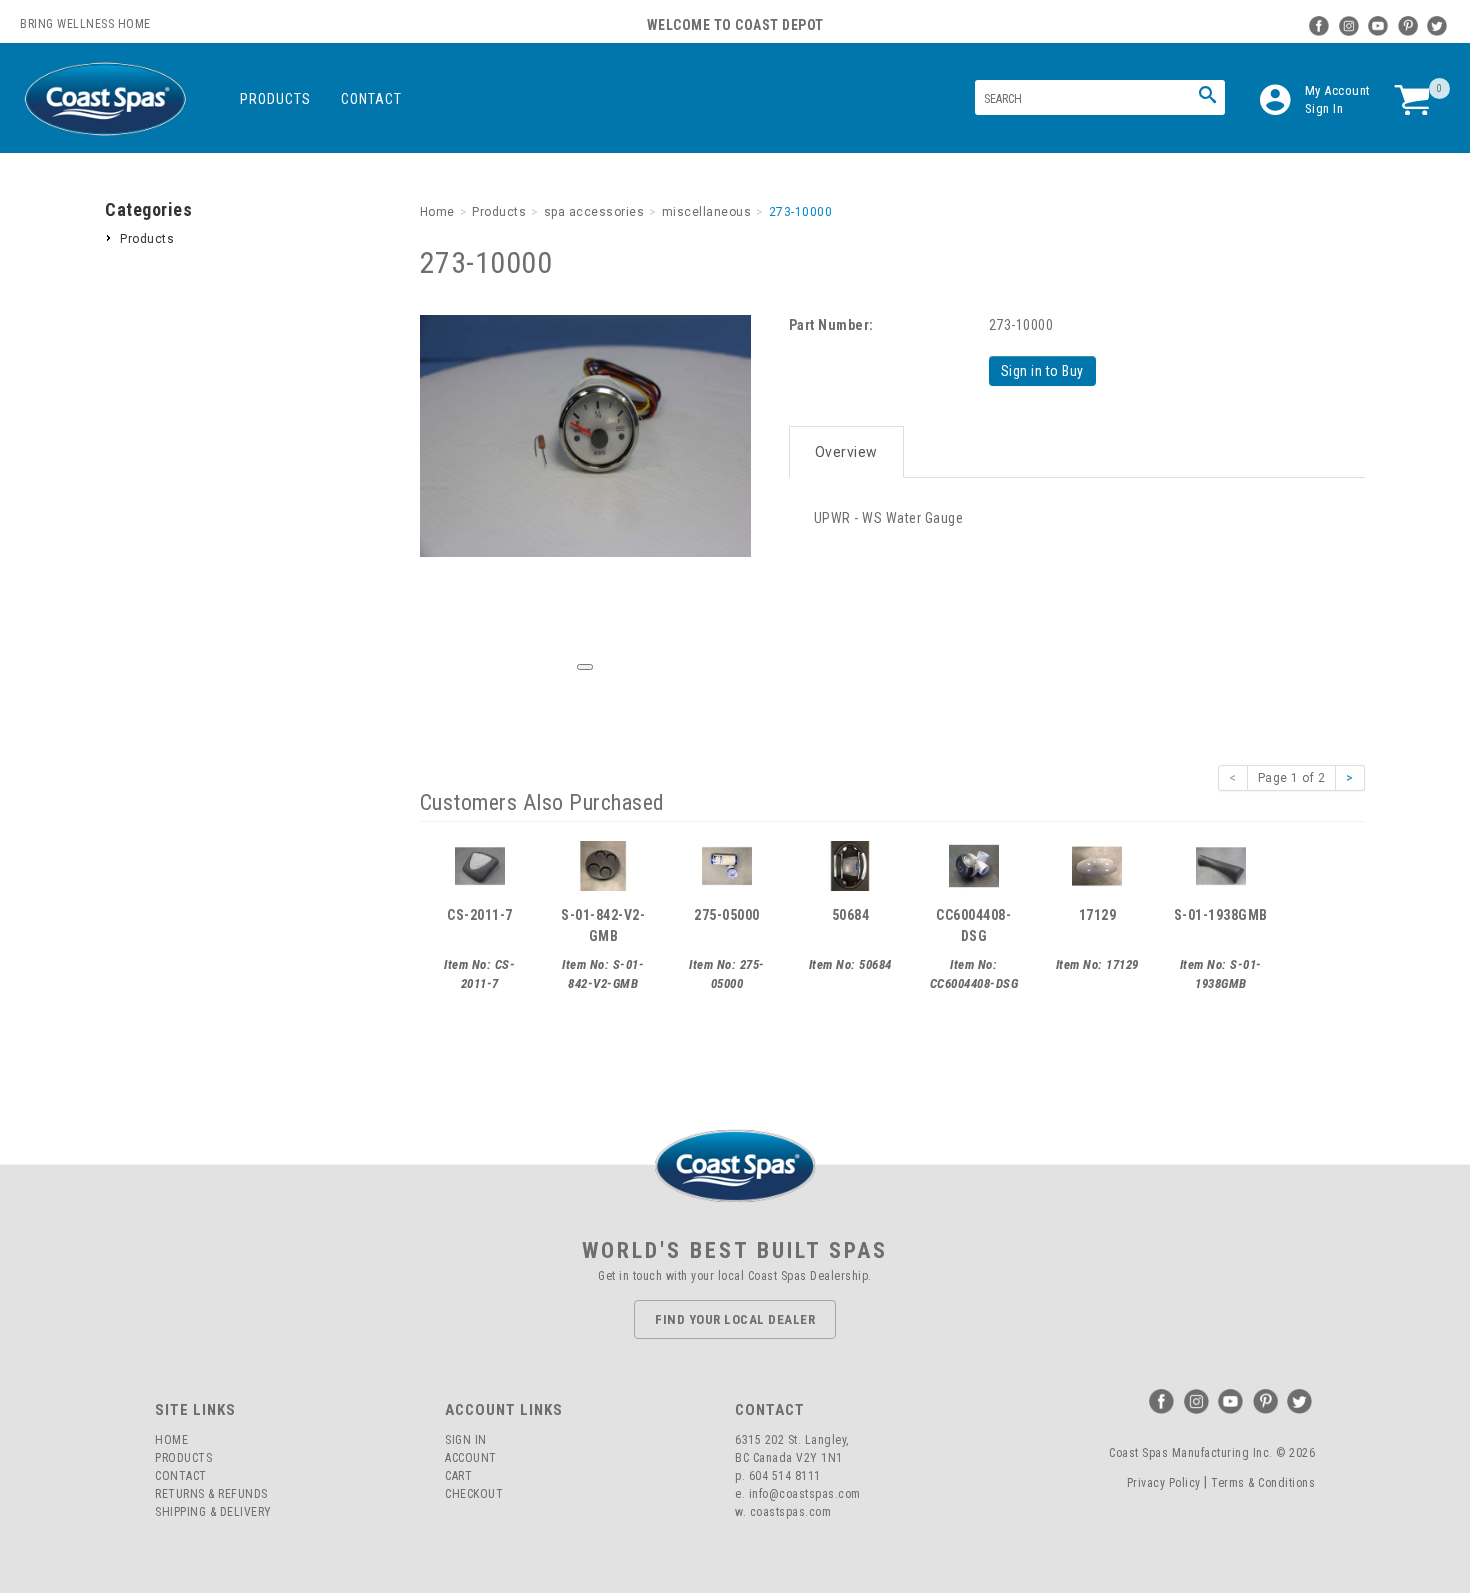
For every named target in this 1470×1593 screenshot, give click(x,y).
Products (275, 99)
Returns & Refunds (211, 1494)
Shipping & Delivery (213, 1512)
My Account (1338, 90)
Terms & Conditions (1263, 1483)
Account (471, 1458)
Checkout (474, 1494)
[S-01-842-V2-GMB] (603, 864)
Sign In (1324, 108)
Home (171, 1440)
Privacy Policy (1164, 1483)
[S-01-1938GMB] (1221, 864)
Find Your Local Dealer (735, 1319)
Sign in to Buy (1042, 371)
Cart (458, 1476)
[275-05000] (727, 864)
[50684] (850, 864)
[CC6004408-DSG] (974, 864)
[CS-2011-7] (480, 864)
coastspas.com (791, 1512)
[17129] (1097, 864)
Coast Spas (105, 99)
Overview (846, 452)
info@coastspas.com (805, 1494)
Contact (371, 99)
